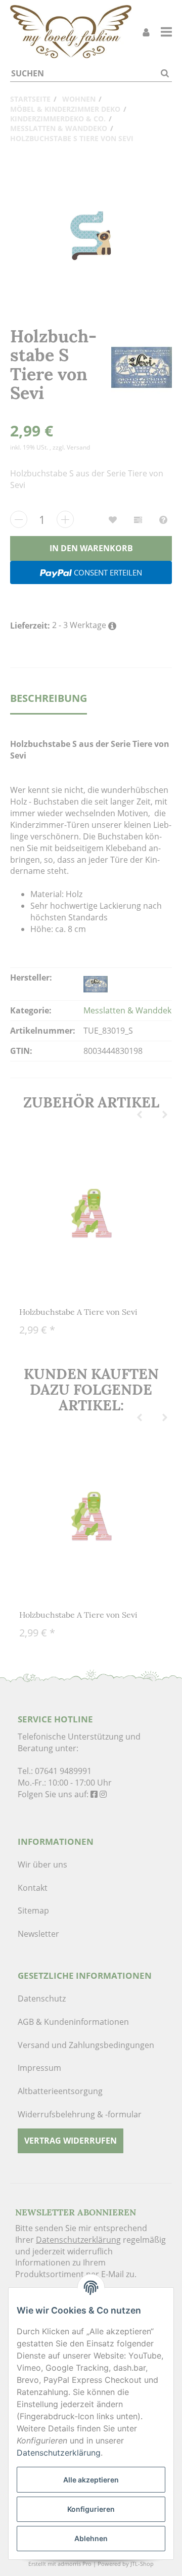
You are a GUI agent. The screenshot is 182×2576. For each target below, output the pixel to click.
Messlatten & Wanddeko (130, 1010)
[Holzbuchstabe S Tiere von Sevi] (91, 236)
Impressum (39, 2068)
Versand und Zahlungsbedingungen (86, 2045)
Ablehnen (91, 2538)
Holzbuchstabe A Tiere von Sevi (78, 1312)
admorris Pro (75, 2564)
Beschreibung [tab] (49, 698)
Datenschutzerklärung (78, 2240)
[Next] (165, 1115)
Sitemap (33, 1911)
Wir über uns (42, 1864)
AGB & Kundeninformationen (73, 2022)
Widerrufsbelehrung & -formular (80, 2114)
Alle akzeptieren (91, 2480)
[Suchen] (165, 74)
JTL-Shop (142, 2564)
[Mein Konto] (146, 32)
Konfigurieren (91, 2509)
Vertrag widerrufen (71, 2141)
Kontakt (33, 1888)
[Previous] (140, 1115)
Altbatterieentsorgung (60, 2091)
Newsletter (38, 1934)
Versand (78, 447)
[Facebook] (94, 1794)
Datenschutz (42, 1998)
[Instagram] (103, 1794)
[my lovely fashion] (71, 32)
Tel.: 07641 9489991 (55, 1771)
